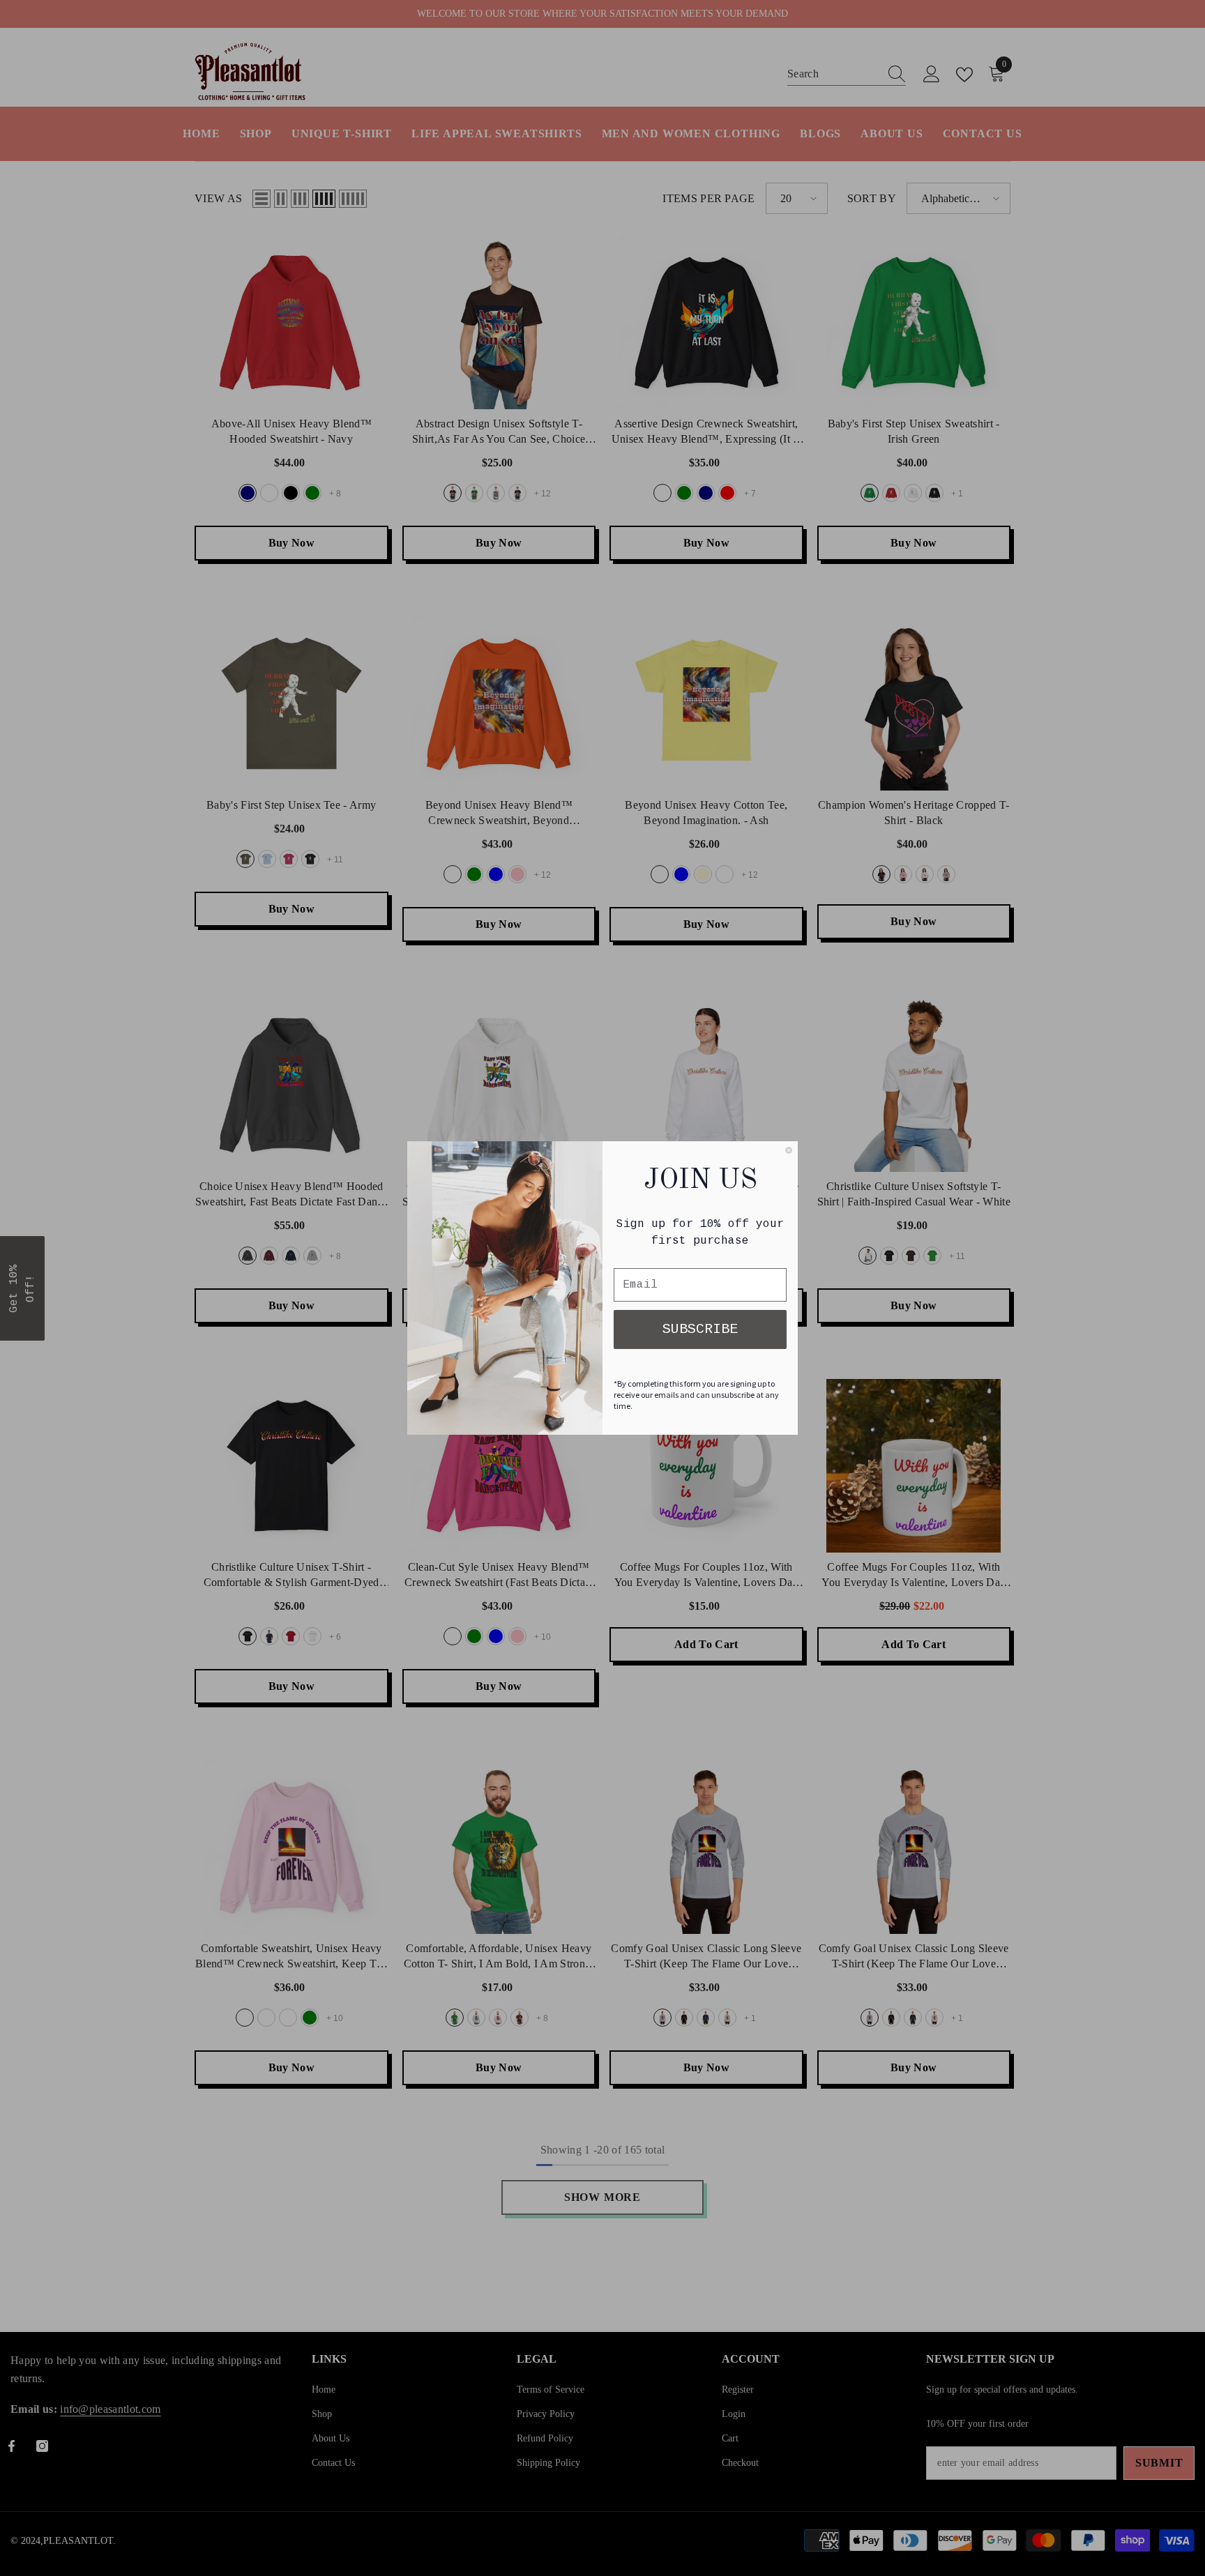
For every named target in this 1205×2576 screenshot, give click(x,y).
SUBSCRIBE (700, 1329)
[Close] (789, 1150)
